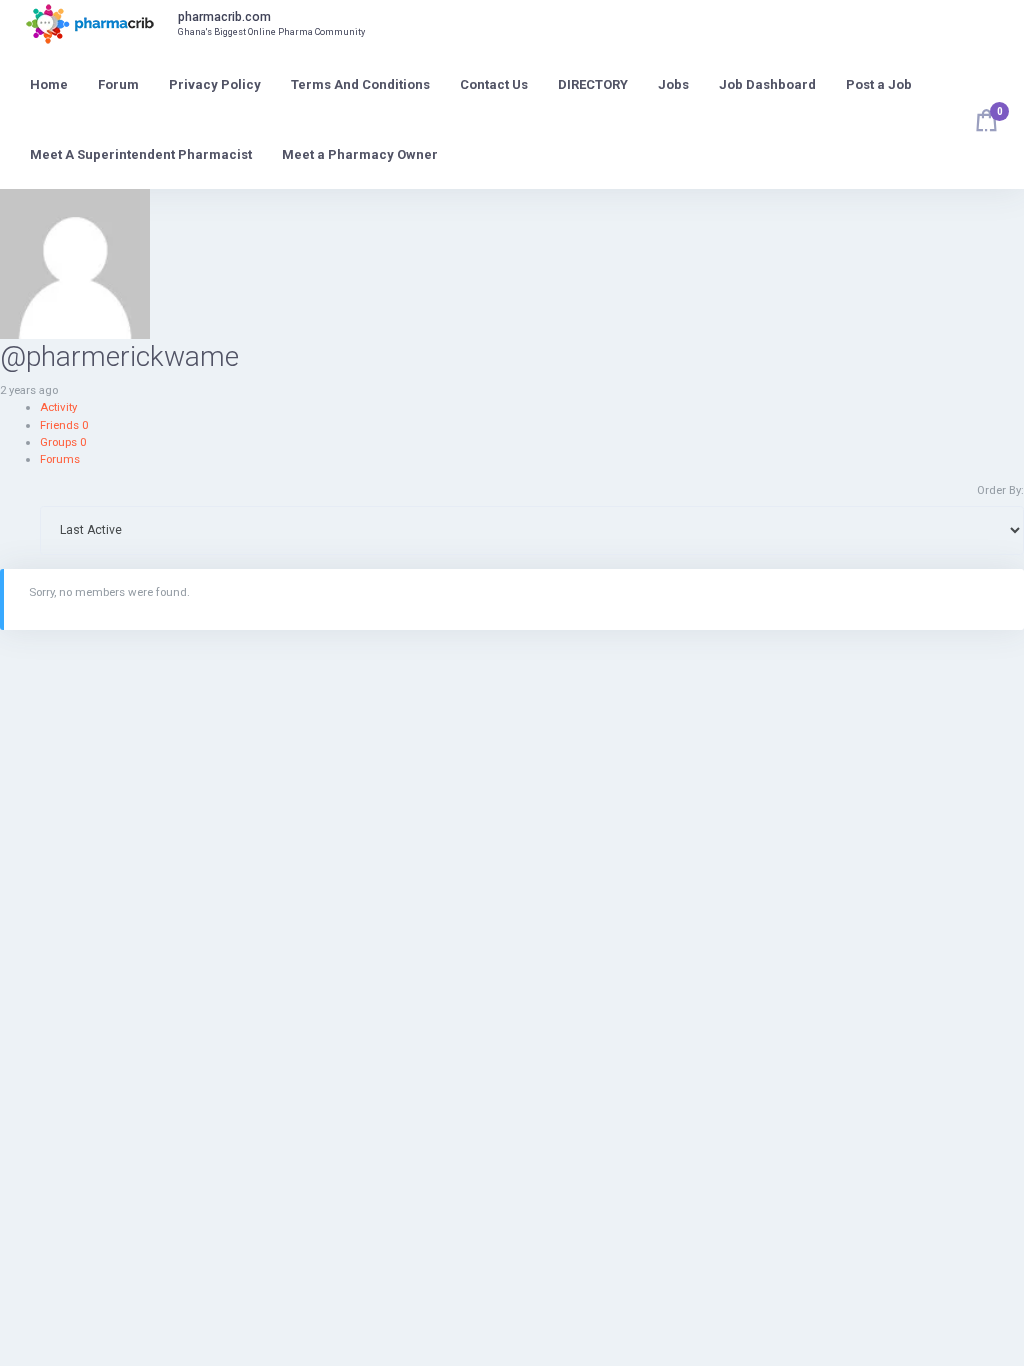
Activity (58, 407)
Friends (64, 425)
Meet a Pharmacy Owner (360, 154)
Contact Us (494, 84)
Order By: (1000, 490)
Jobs (673, 84)
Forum (118, 84)
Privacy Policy (215, 84)
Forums (60, 459)
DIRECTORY (593, 84)
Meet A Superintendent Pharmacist (141, 154)
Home (49, 84)
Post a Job (879, 84)
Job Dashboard (767, 84)
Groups (63, 442)
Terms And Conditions (360, 84)
